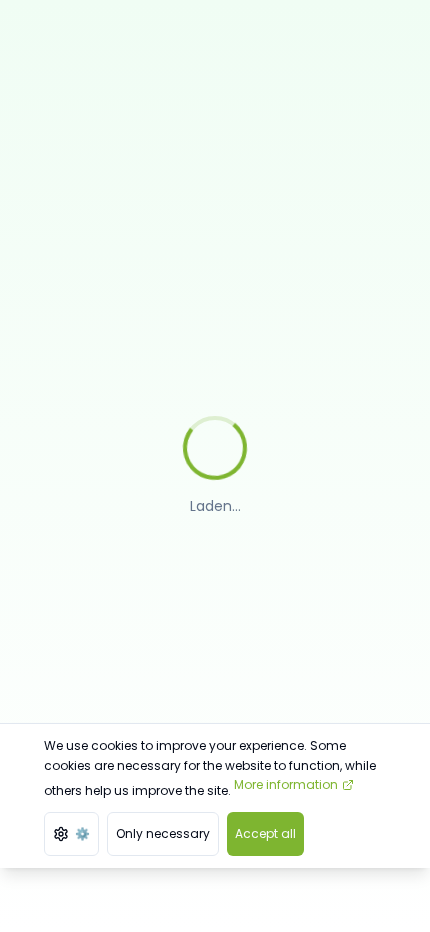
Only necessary (163, 833)
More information (286, 784)
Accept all (265, 833)
